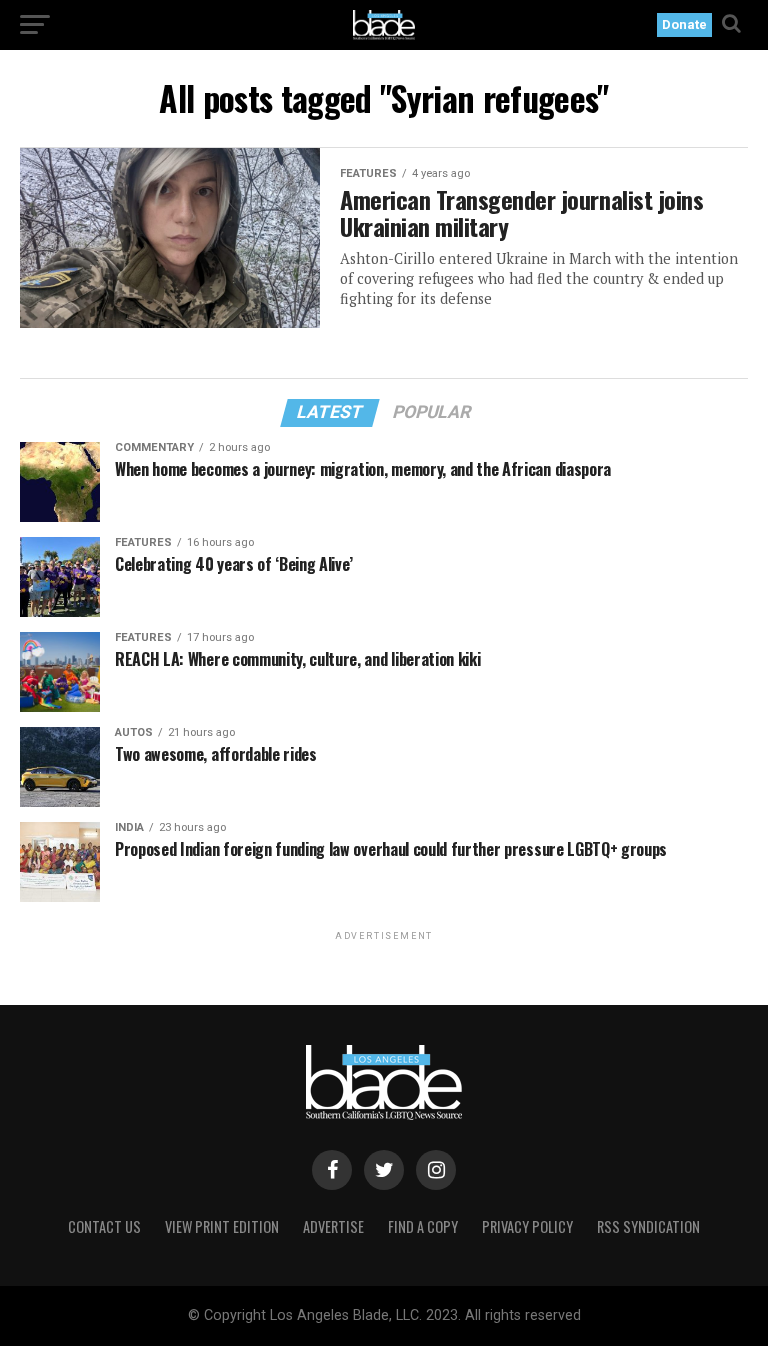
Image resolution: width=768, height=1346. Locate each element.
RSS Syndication (648, 1226)
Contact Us (104, 1226)
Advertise (333, 1226)
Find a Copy (423, 1226)
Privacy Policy (527, 1226)
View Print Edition (222, 1226)
